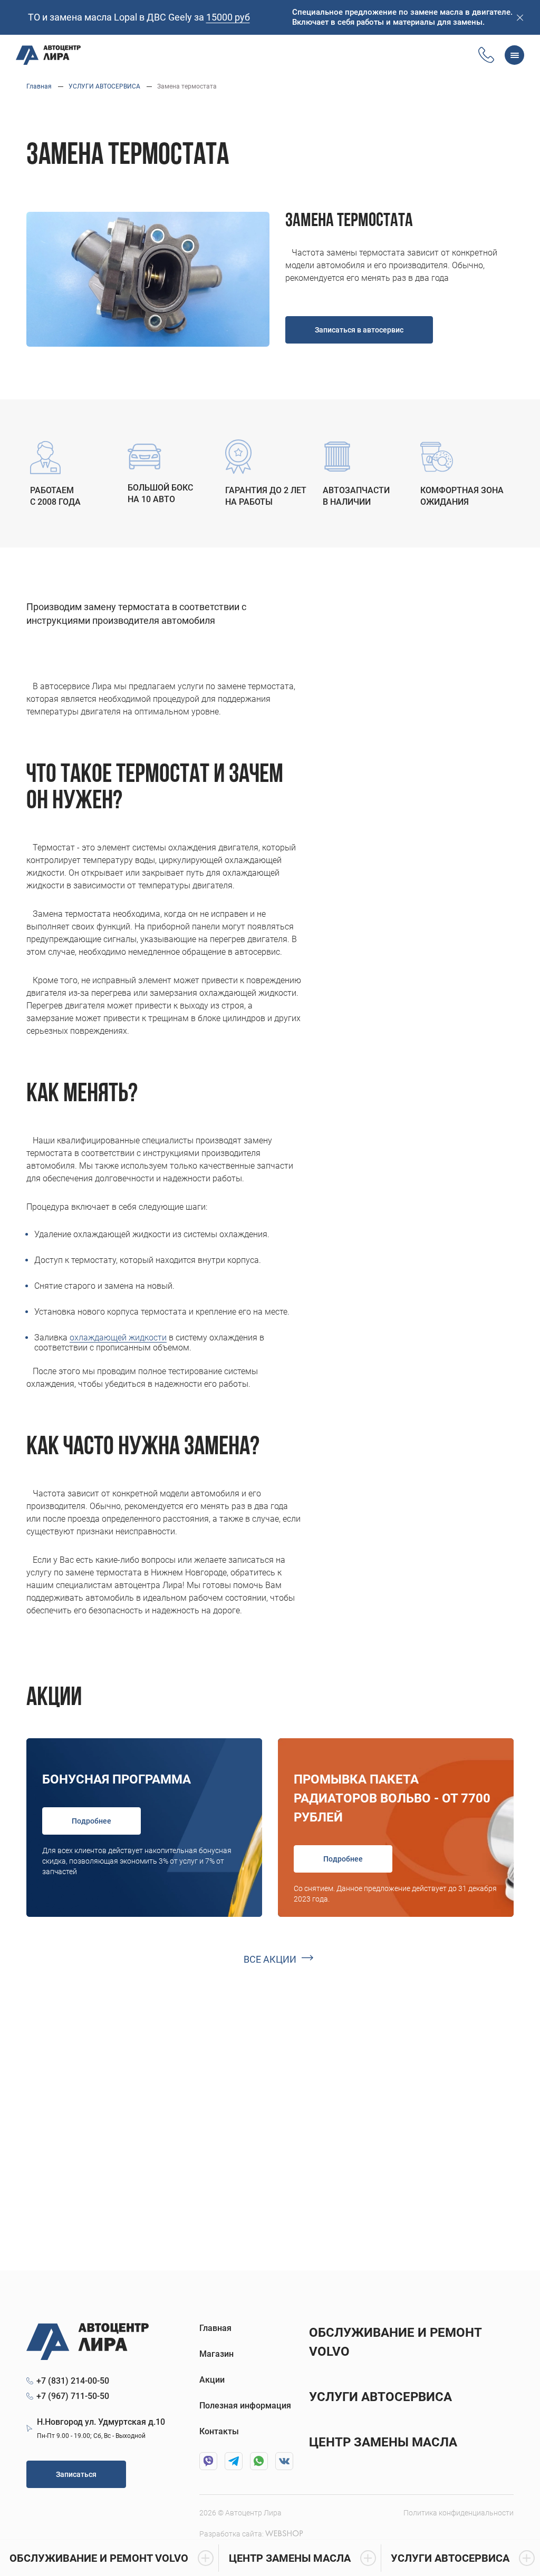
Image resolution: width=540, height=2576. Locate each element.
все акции (270, 1959)
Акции (212, 2380)
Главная (39, 86)
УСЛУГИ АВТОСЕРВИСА (104, 86)
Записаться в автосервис (359, 330)
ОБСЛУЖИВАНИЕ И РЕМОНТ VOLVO (99, 2558)
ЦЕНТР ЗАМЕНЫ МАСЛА (290, 2558)
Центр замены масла (383, 2442)
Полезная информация (245, 2406)
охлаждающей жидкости (118, 1338)
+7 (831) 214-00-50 (73, 2381)
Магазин (216, 2354)
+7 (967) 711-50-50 (73, 2396)
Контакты (219, 2431)
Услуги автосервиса (380, 2397)
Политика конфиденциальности (459, 2513)
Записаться (76, 2474)
